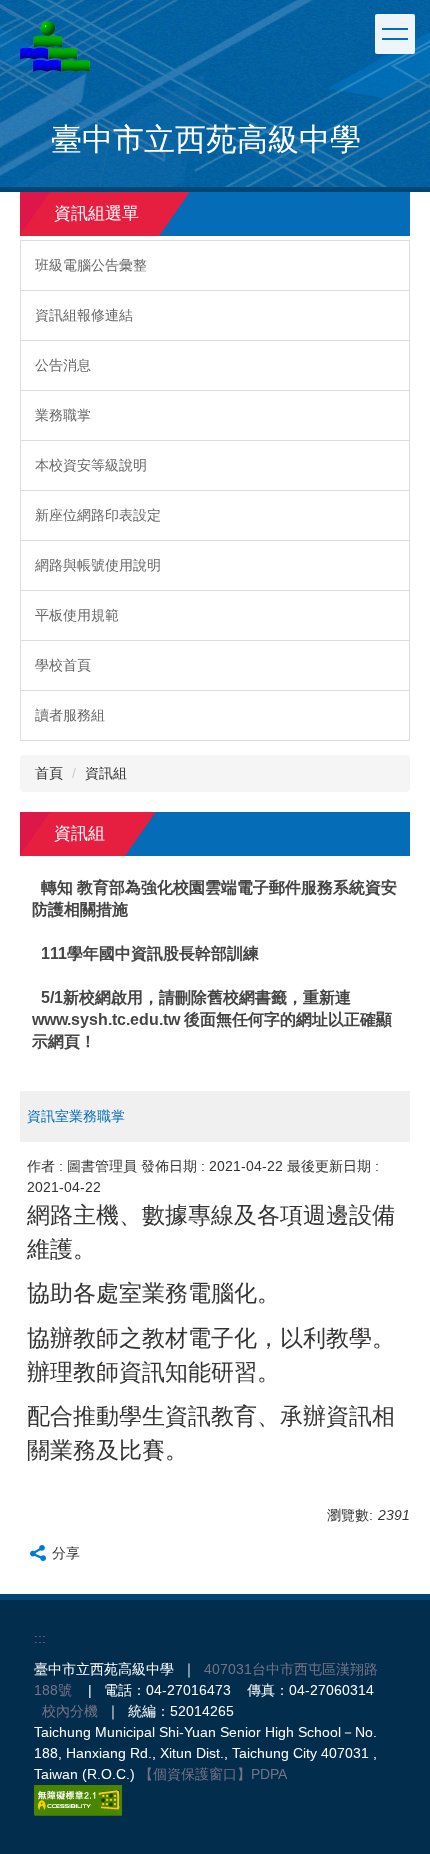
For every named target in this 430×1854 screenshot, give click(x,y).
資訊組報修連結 (84, 315)
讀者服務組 (70, 715)
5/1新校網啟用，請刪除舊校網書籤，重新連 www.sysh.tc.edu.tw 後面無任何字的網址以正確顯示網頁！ (212, 1019)
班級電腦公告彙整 (91, 265)
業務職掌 (63, 415)
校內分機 (70, 1711)
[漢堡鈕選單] (395, 34)
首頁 (49, 773)
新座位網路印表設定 (98, 515)
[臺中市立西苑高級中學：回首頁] (55, 46)
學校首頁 (63, 665)
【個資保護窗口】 (195, 1774)
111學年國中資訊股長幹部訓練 (150, 953)
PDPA (269, 1774)
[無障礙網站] (78, 1799)
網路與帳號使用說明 (98, 565)
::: (40, 1638)
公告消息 (63, 365)
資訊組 (106, 773)
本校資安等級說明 (91, 465)
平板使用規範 (77, 615)
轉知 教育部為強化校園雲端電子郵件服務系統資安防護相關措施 (215, 898)
